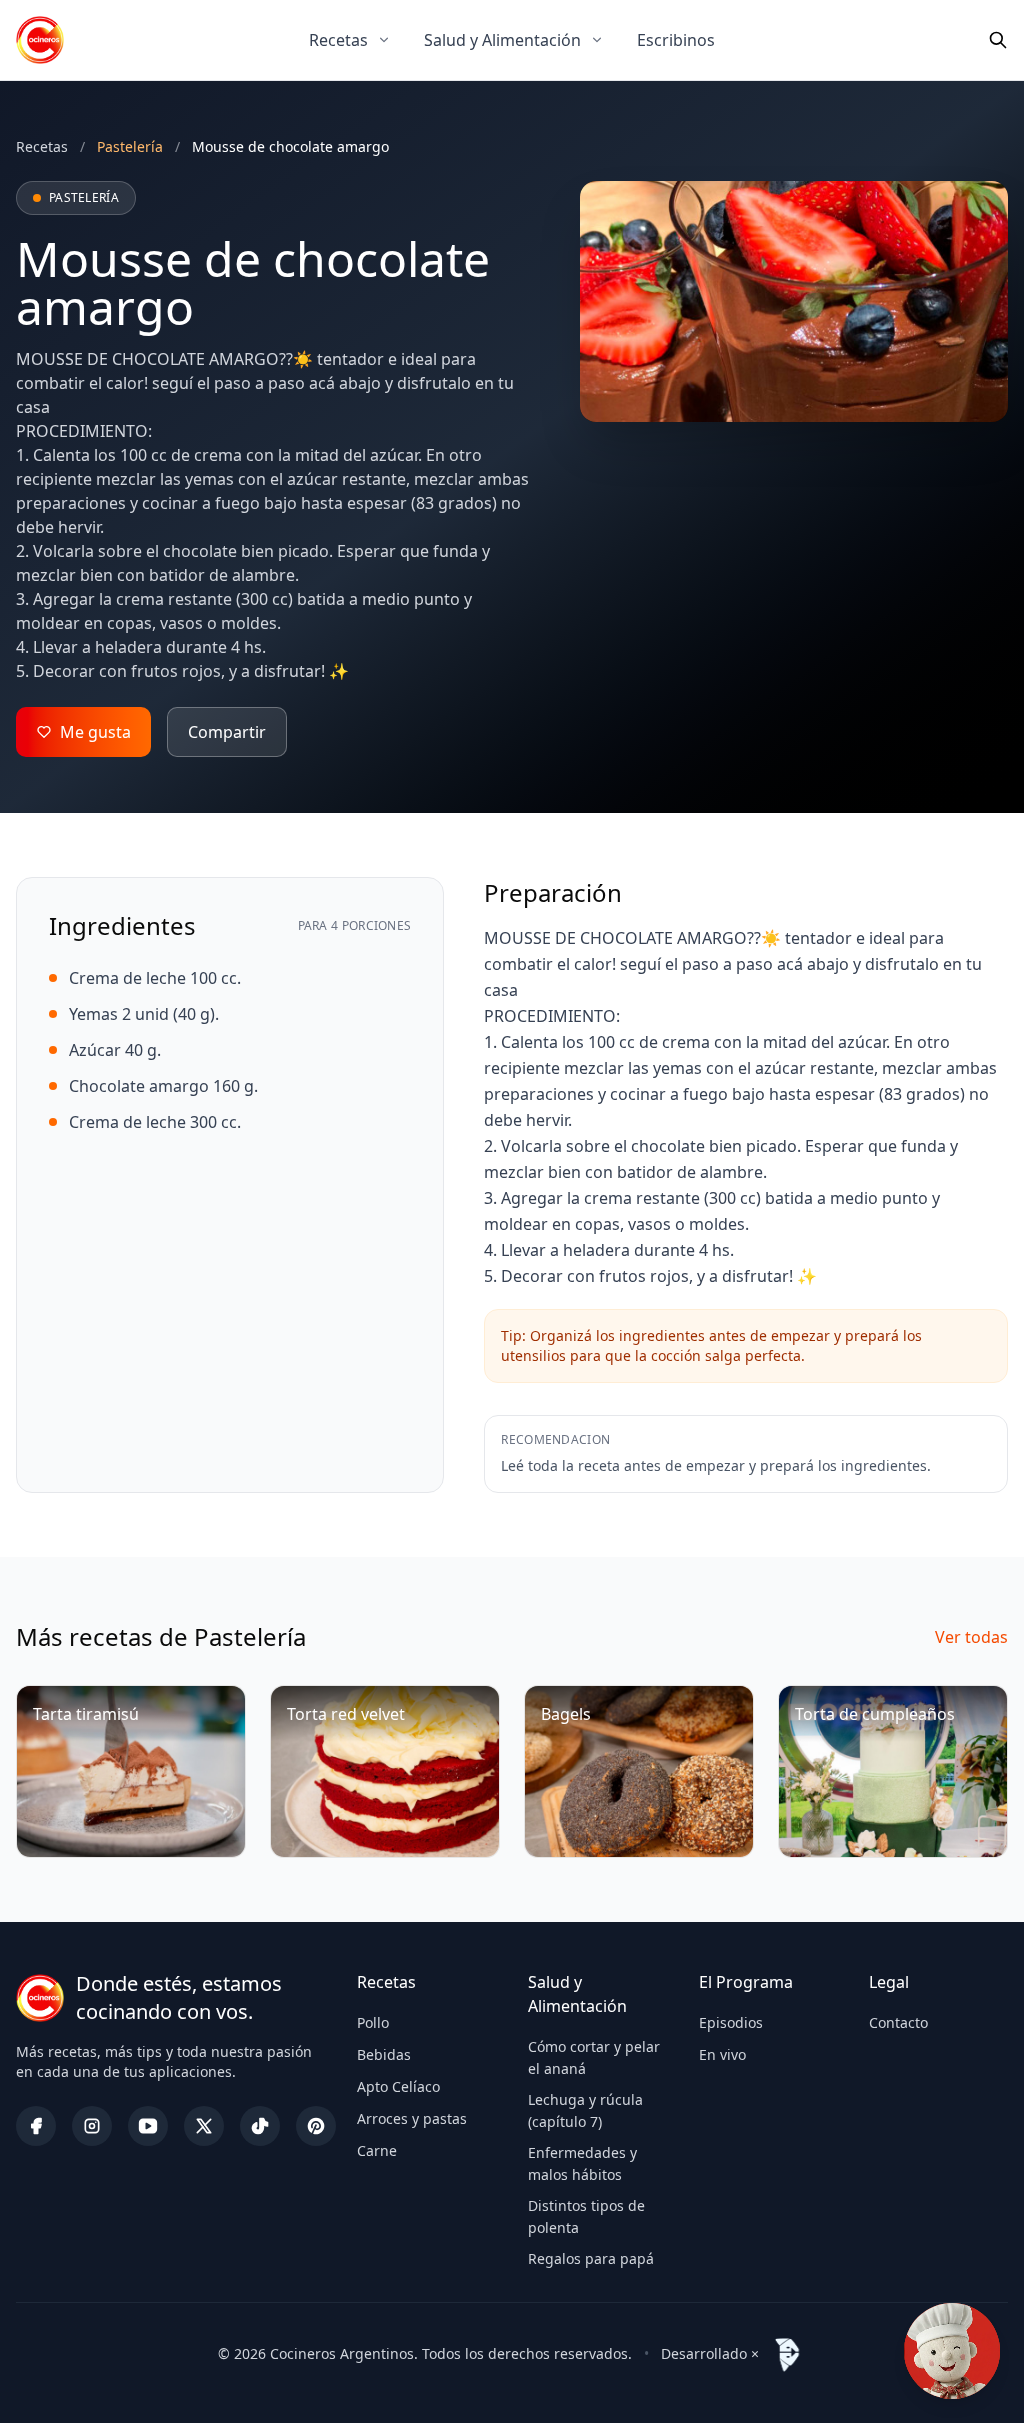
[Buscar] (998, 40)
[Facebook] (36, 2126)
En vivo (722, 2054)
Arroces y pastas (412, 2118)
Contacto (898, 2022)
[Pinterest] (316, 2126)
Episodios (731, 2022)
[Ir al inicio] (40, 40)
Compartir (227, 732)
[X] (204, 2126)
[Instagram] (92, 2126)
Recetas (338, 40)
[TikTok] (260, 2126)
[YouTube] (148, 2126)
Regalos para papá (591, 2258)
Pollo (373, 2022)
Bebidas (384, 2054)
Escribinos (676, 40)
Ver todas (971, 1637)
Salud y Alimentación (502, 40)
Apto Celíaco (398, 2086)
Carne (377, 2150)
